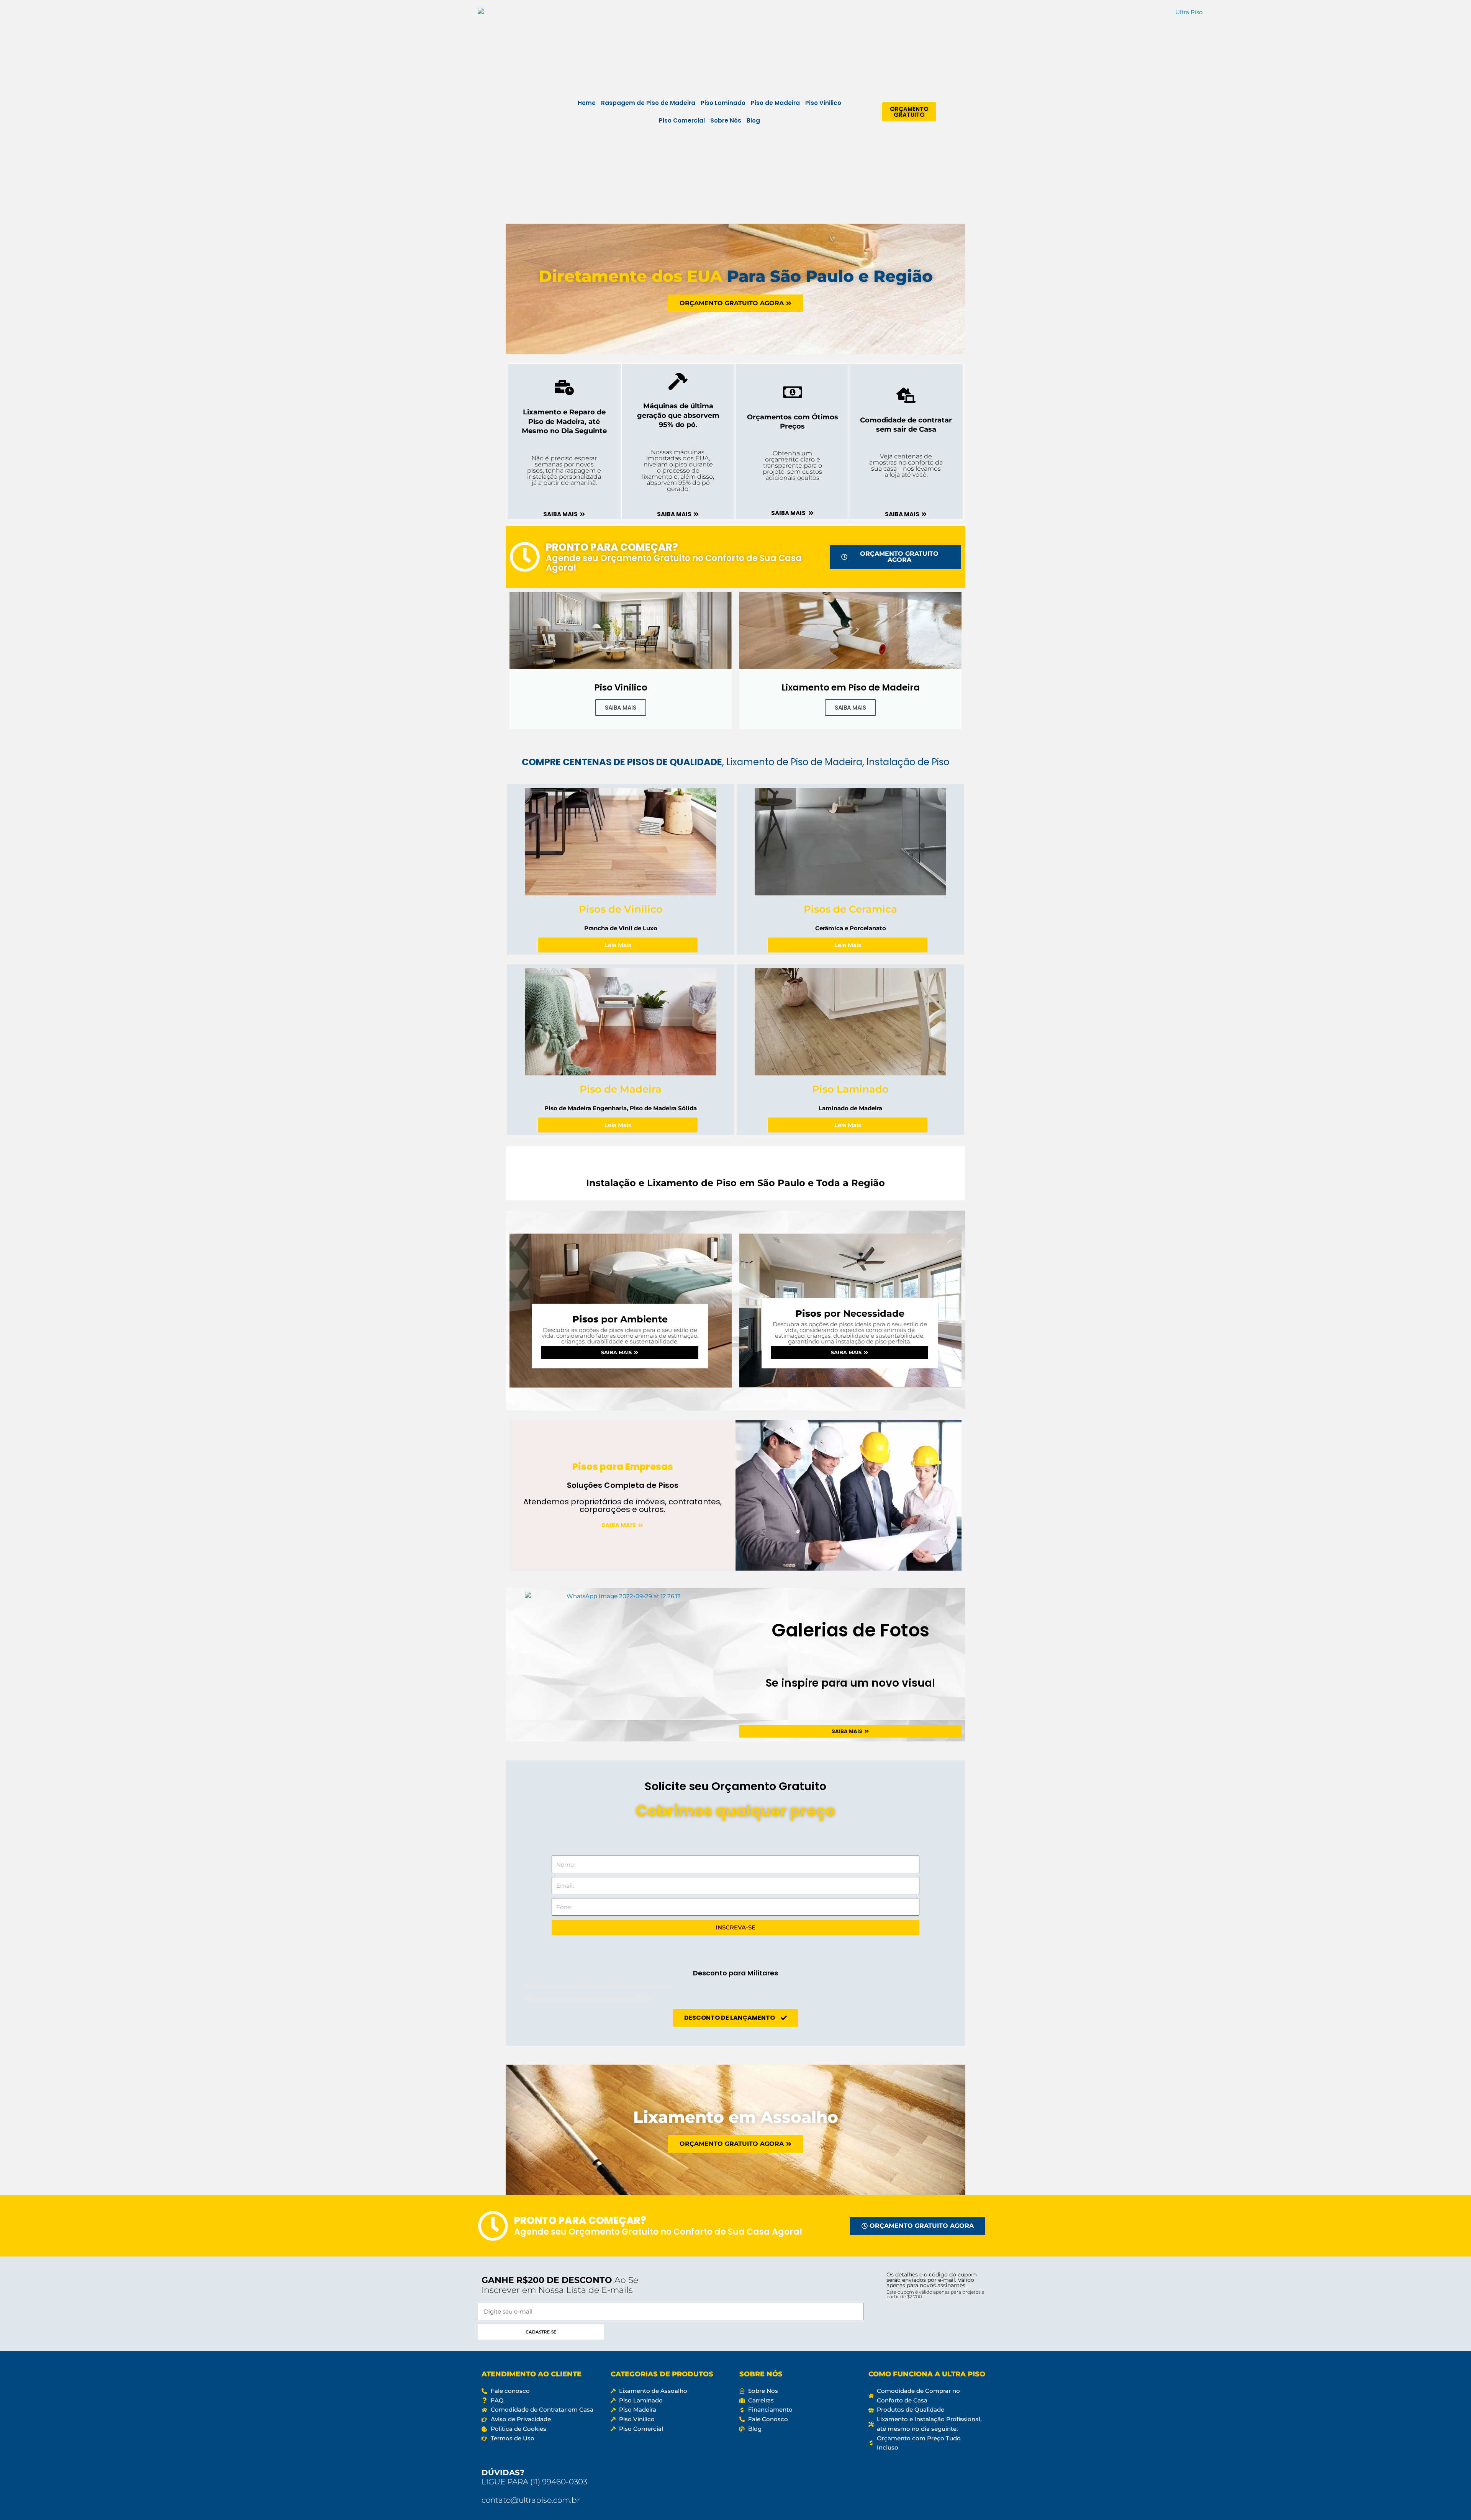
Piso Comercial (682, 120)
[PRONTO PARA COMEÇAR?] (525, 557)
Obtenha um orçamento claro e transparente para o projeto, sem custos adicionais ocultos (792, 466)
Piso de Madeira (775, 103)
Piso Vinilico (823, 103)
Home (587, 103)
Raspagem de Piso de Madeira (648, 103)
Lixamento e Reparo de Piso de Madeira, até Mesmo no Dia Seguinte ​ (564, 421)
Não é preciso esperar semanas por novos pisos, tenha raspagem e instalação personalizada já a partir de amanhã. (564, 470)
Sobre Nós (726, 120)
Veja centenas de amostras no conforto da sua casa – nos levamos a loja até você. (906, 466)
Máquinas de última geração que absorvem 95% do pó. (678, 415)
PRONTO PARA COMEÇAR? (612, 547)
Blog (753, 120)
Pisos (620, 1319)
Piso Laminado (723, 103)
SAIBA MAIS (621, 708)
